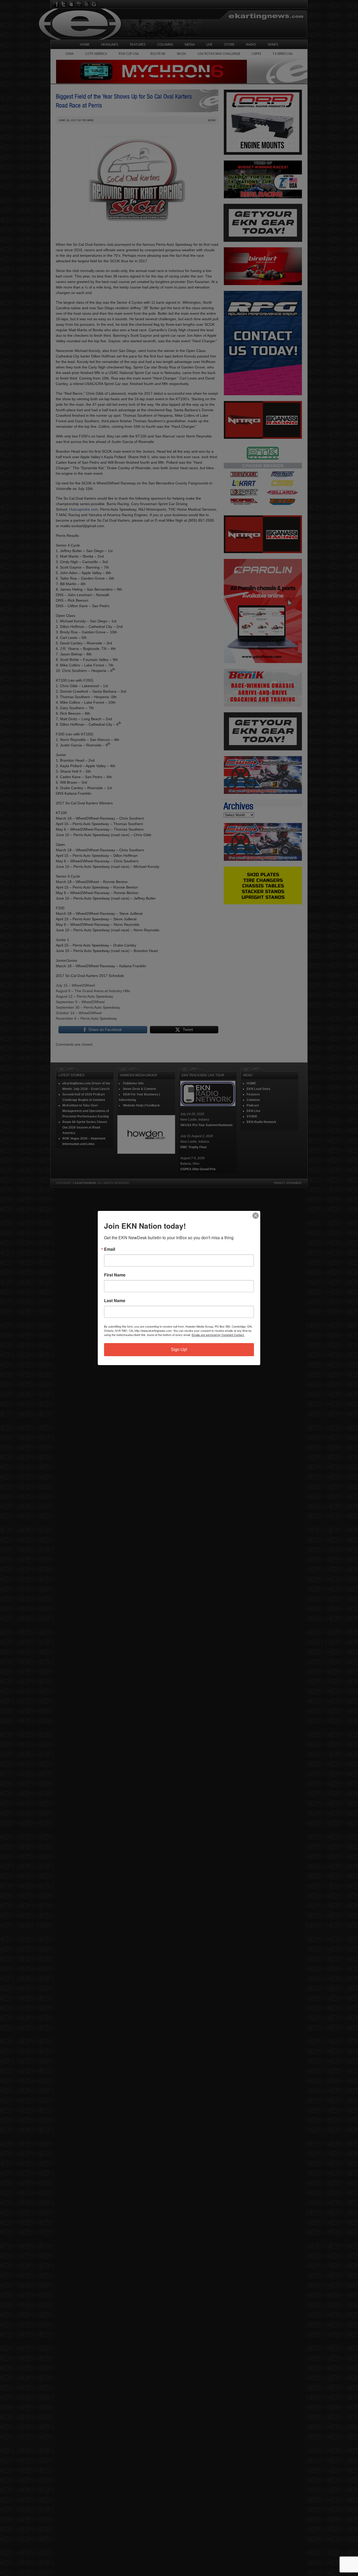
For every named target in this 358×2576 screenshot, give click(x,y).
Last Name (115, 1301)
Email (110, 1249)
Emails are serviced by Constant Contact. (218, 1335)
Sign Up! (179, 1350)
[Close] (256, 1216)
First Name (115, 1275)
